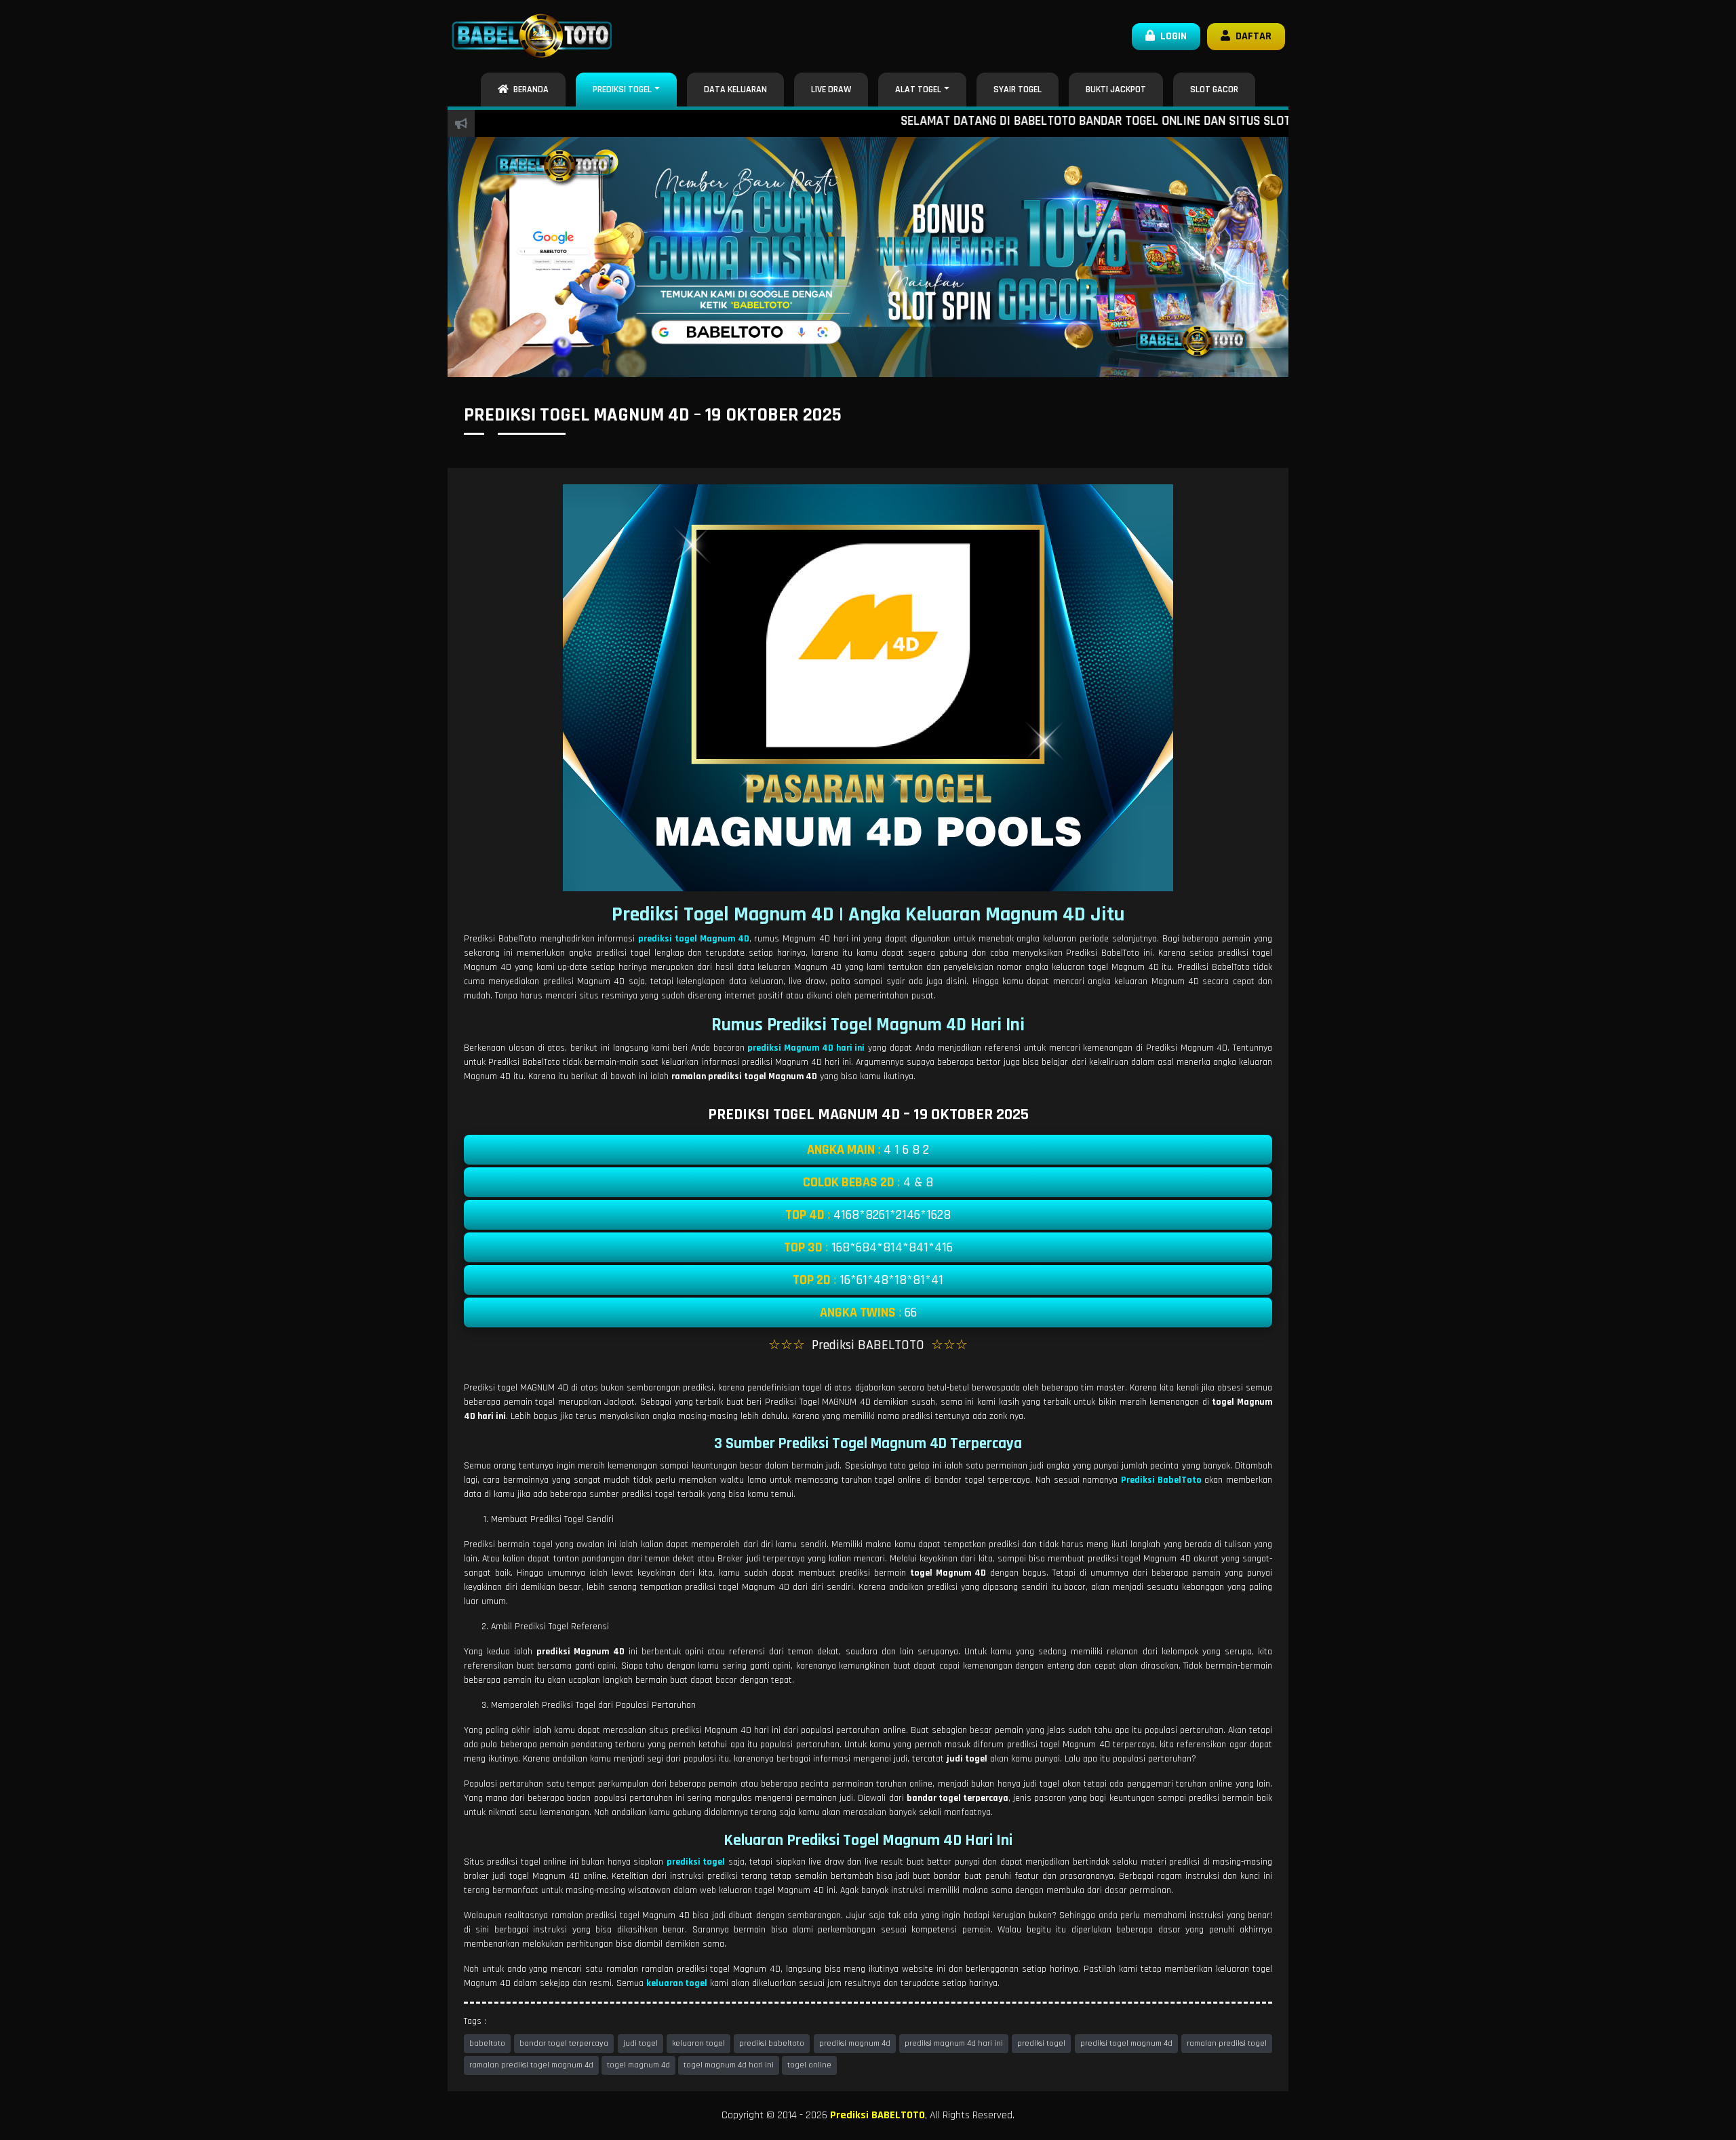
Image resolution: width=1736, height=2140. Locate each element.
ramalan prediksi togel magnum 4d (531, 2065)
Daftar (1251, 36)
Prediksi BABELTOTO (877, 2115)
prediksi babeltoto (772, 2043)
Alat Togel (918, 90)
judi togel (640, 2043)
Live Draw (831, 90)
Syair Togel (1018, 90)
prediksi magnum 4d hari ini (954, 2043)
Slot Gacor (1214, 90)
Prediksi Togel (622, 90)
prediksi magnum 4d (855, 2043)
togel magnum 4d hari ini (729, 2065)
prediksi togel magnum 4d (1126, 2043)
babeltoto (487, 2043)
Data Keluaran (735, 90)
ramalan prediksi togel (1227, 2043)
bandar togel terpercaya (564, 2043)
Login (1171, 36)
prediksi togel (1041, 2043)
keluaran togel (698, 2043)
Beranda (529, 90)
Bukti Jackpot (1116, 90)
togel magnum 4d (638, 2065)
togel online (809, 2065)
